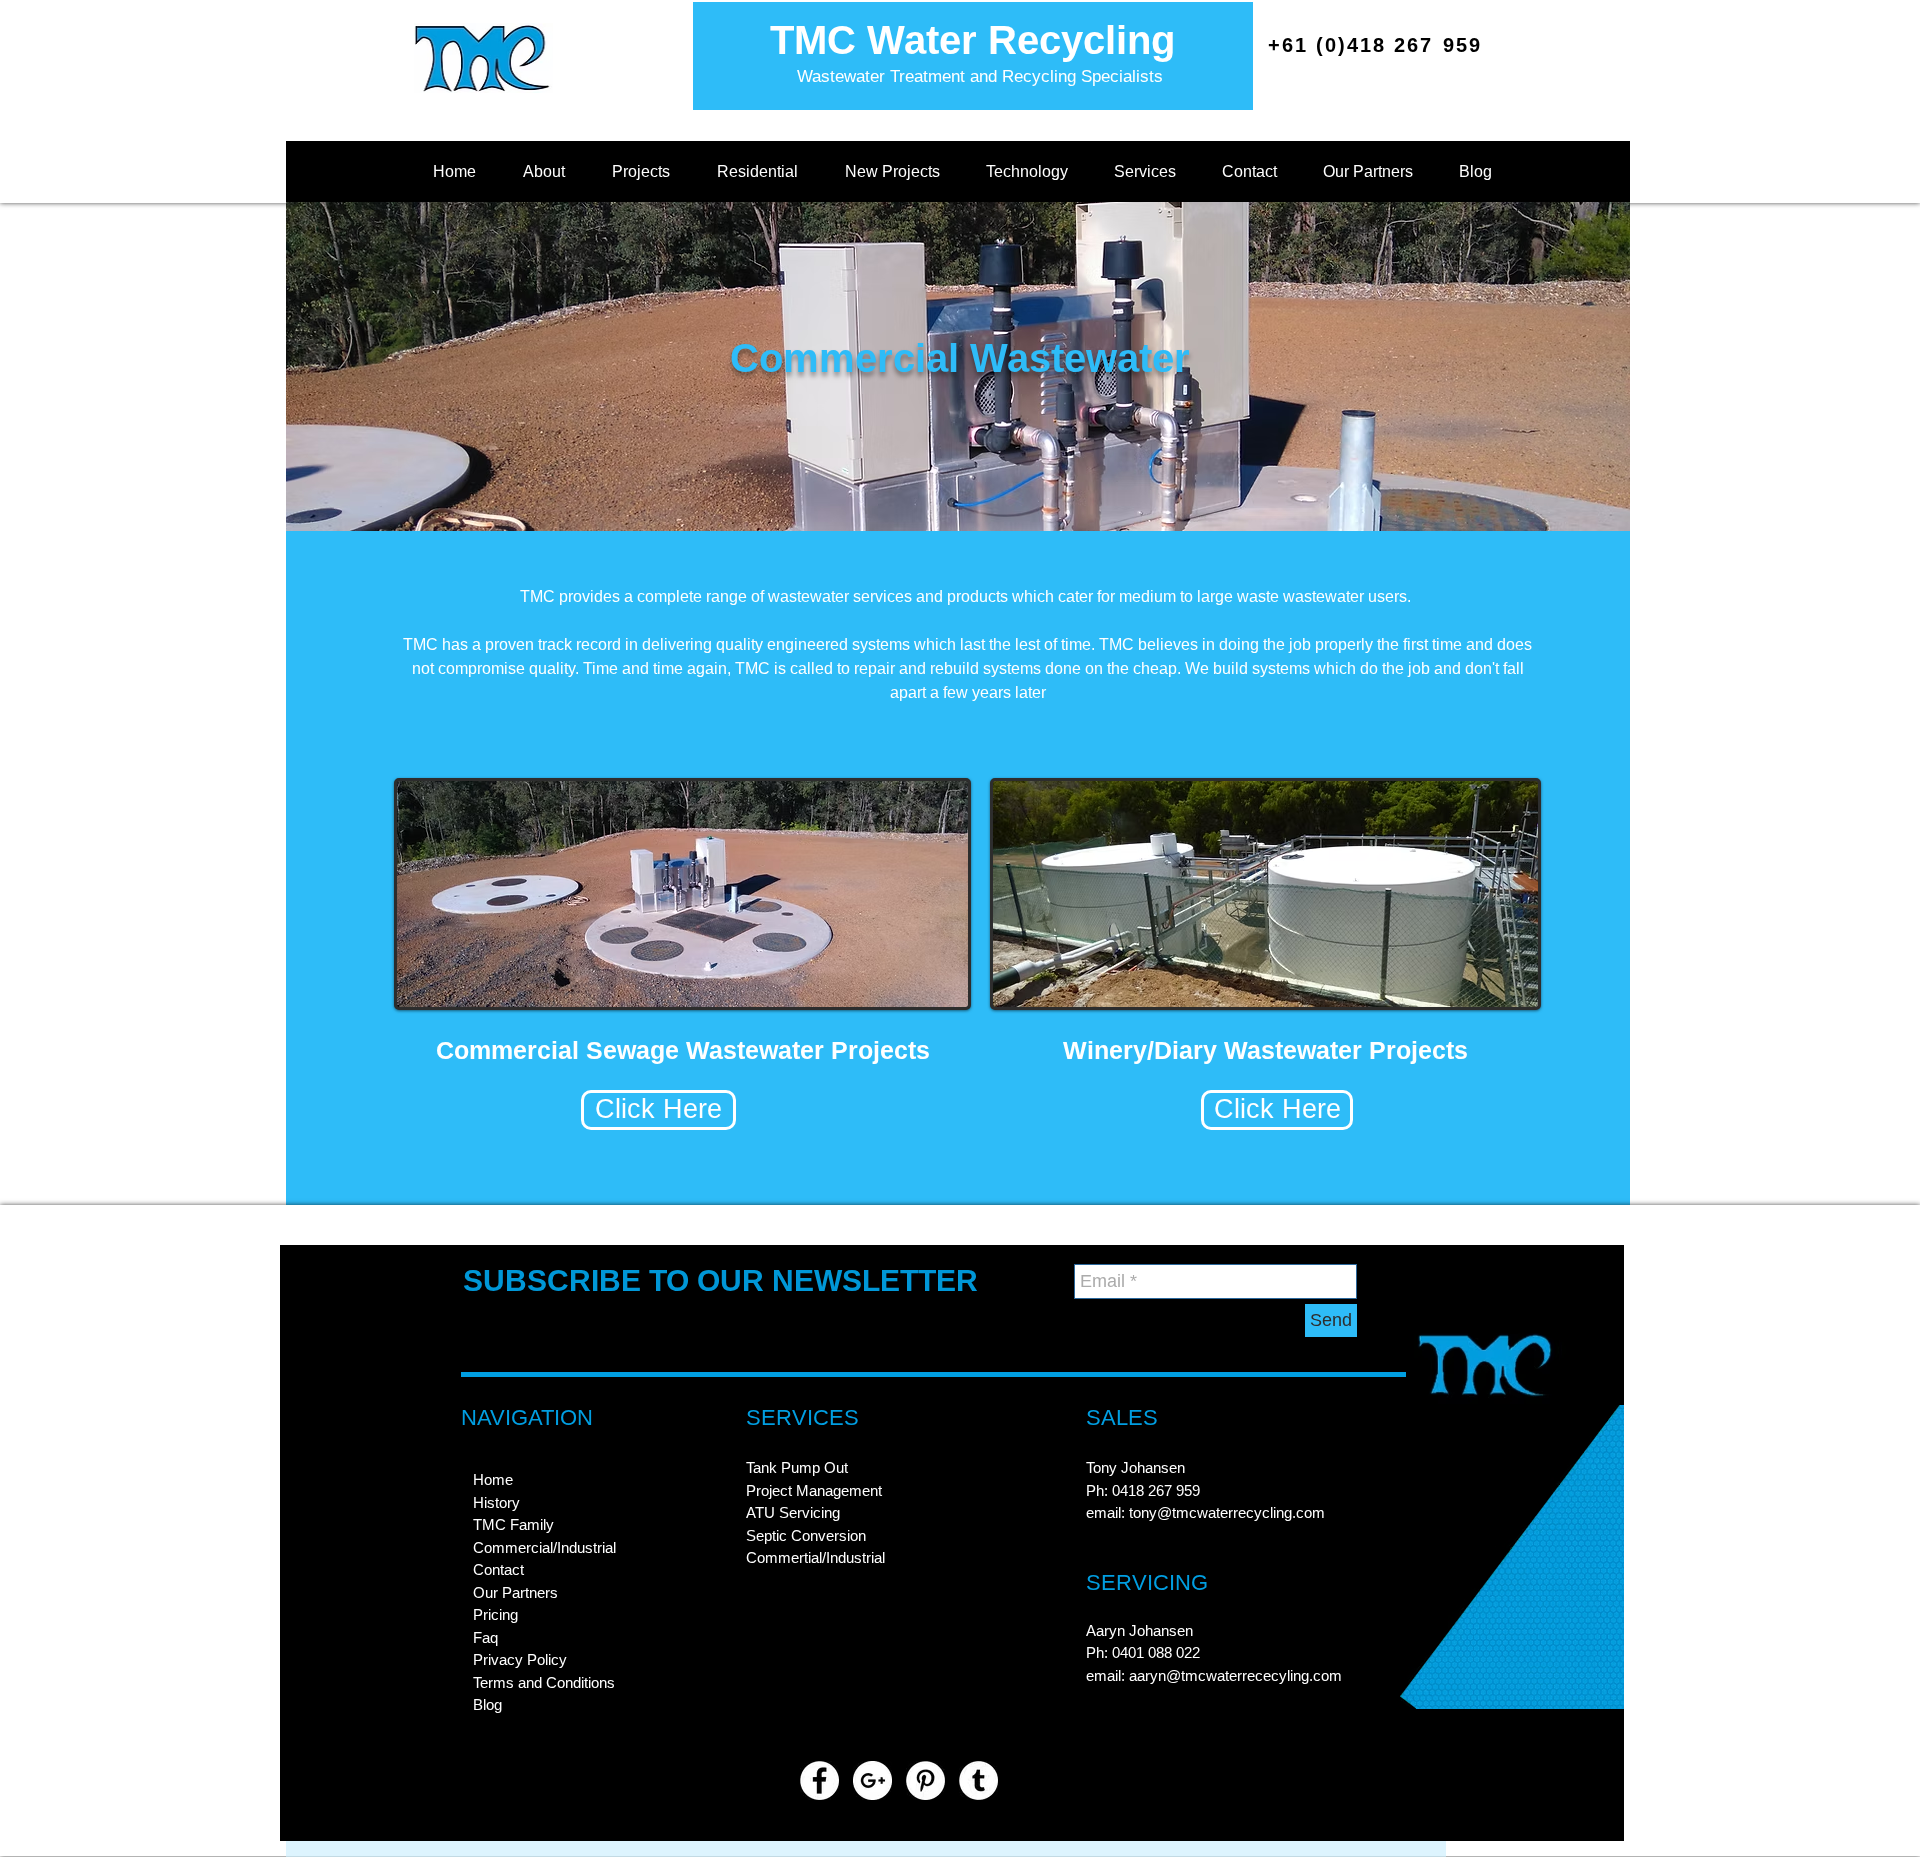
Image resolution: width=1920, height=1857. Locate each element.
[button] (543, 172)
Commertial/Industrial (815, 1557)
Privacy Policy (520, 1659)
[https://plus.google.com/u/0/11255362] (872, 1780)
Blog (487, 1704)
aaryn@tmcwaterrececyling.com (1235, 1675)
